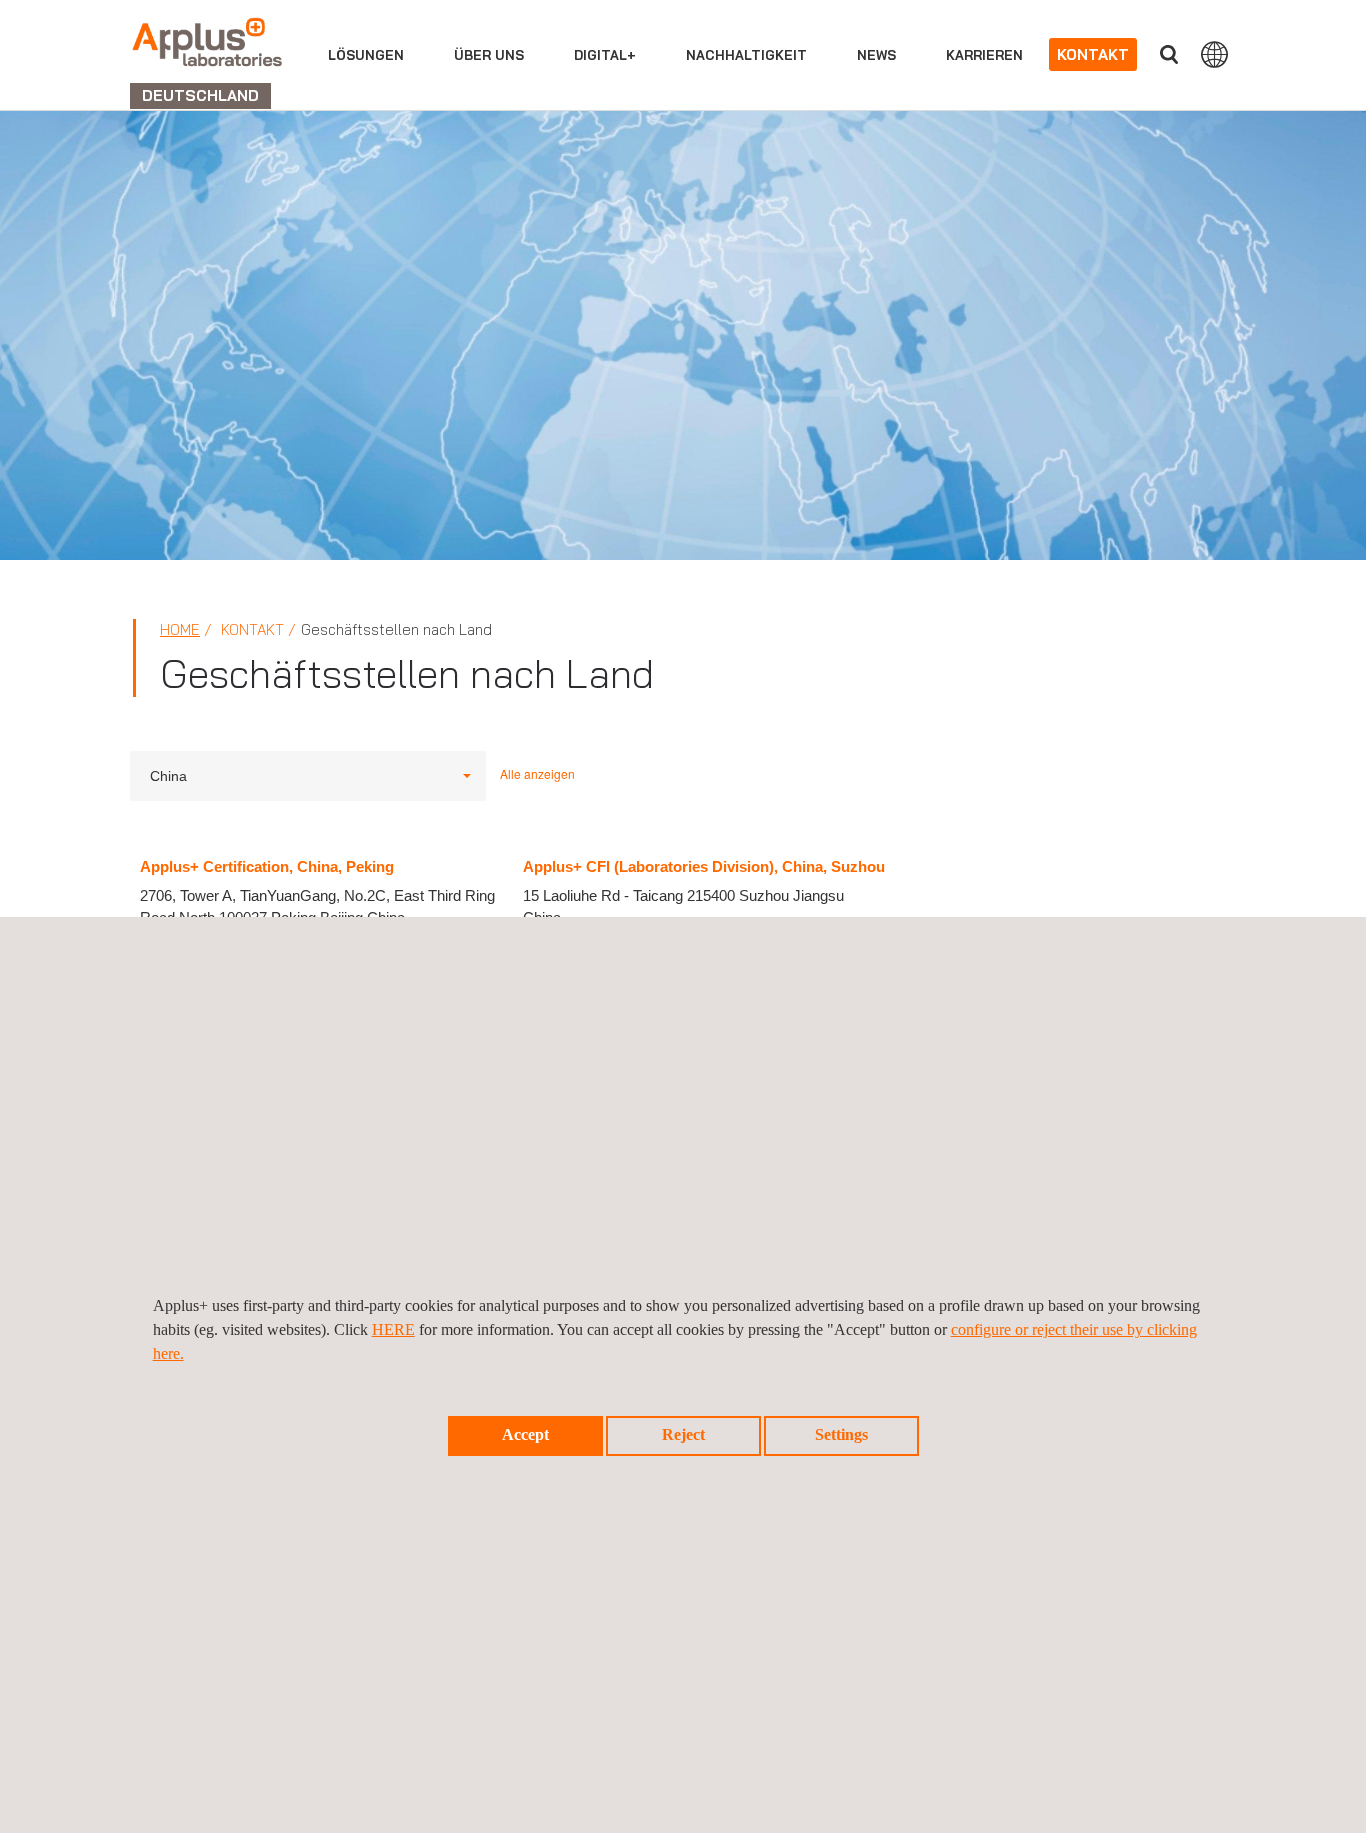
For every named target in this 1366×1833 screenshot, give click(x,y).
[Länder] (1214, 54)
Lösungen (366, 55)
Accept (525, 1434)
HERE (393, 1329)
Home (180, 629)
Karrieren (984, 55)
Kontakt (1093, 54)
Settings (841, 1434)
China (168, 776)
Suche (1169, 54)
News (876, 55)
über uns (489, 55)
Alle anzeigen (537, 773)
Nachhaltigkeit (746, 55)
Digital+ (605, 55)
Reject (683, 1434)
